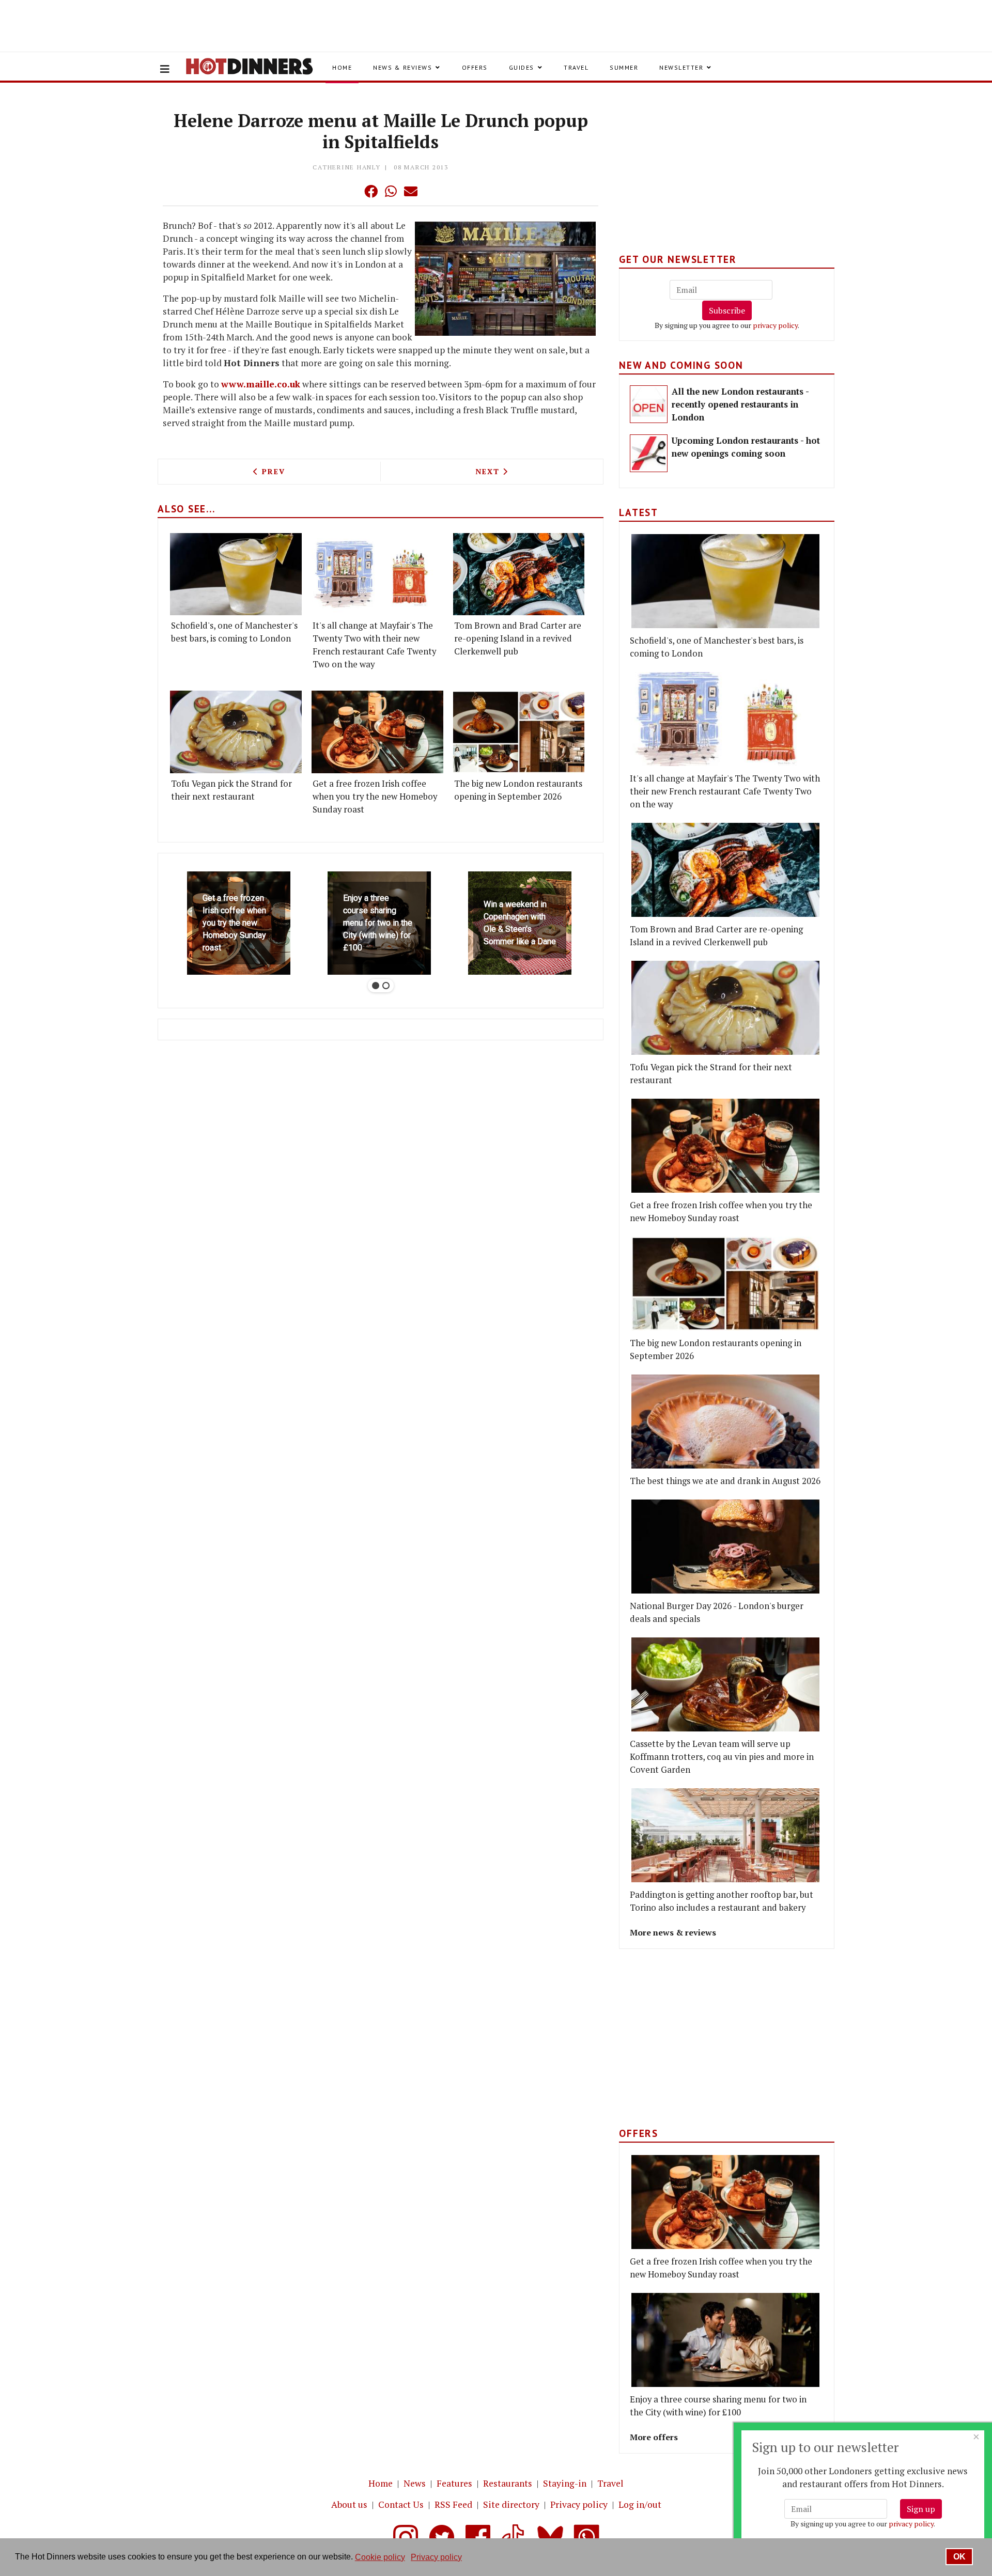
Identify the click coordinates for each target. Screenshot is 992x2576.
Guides (522, 67)
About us (349, 2504)
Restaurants (508, 2483)
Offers (475, 67)
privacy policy (775, 325)
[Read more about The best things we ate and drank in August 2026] (725, 1422)
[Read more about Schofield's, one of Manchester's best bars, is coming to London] (236, 574)
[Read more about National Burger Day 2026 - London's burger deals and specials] (725, 1547)
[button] (350, 191)
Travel (576, 67)
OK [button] (959, 2557)
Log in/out (640, 2504)
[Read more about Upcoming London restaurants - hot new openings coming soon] (649, 453)
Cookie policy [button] (380, 2557)
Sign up (921, 2509)
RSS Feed (453, 2504)
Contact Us (401, 2504)
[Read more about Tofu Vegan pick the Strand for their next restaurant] (236, 732)
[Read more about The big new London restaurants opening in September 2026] (519, 732)
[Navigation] (165, 69)
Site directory (511, 2504)
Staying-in (565, 2483)
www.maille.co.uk (261, 384)
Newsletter (681, 67)
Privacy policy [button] (436, 2557)
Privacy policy (579, 2504)
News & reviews (402, 67)
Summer (624, 67)
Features (454, 2483)
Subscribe (727, 310)
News (415, 2483)
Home (342, 67)
